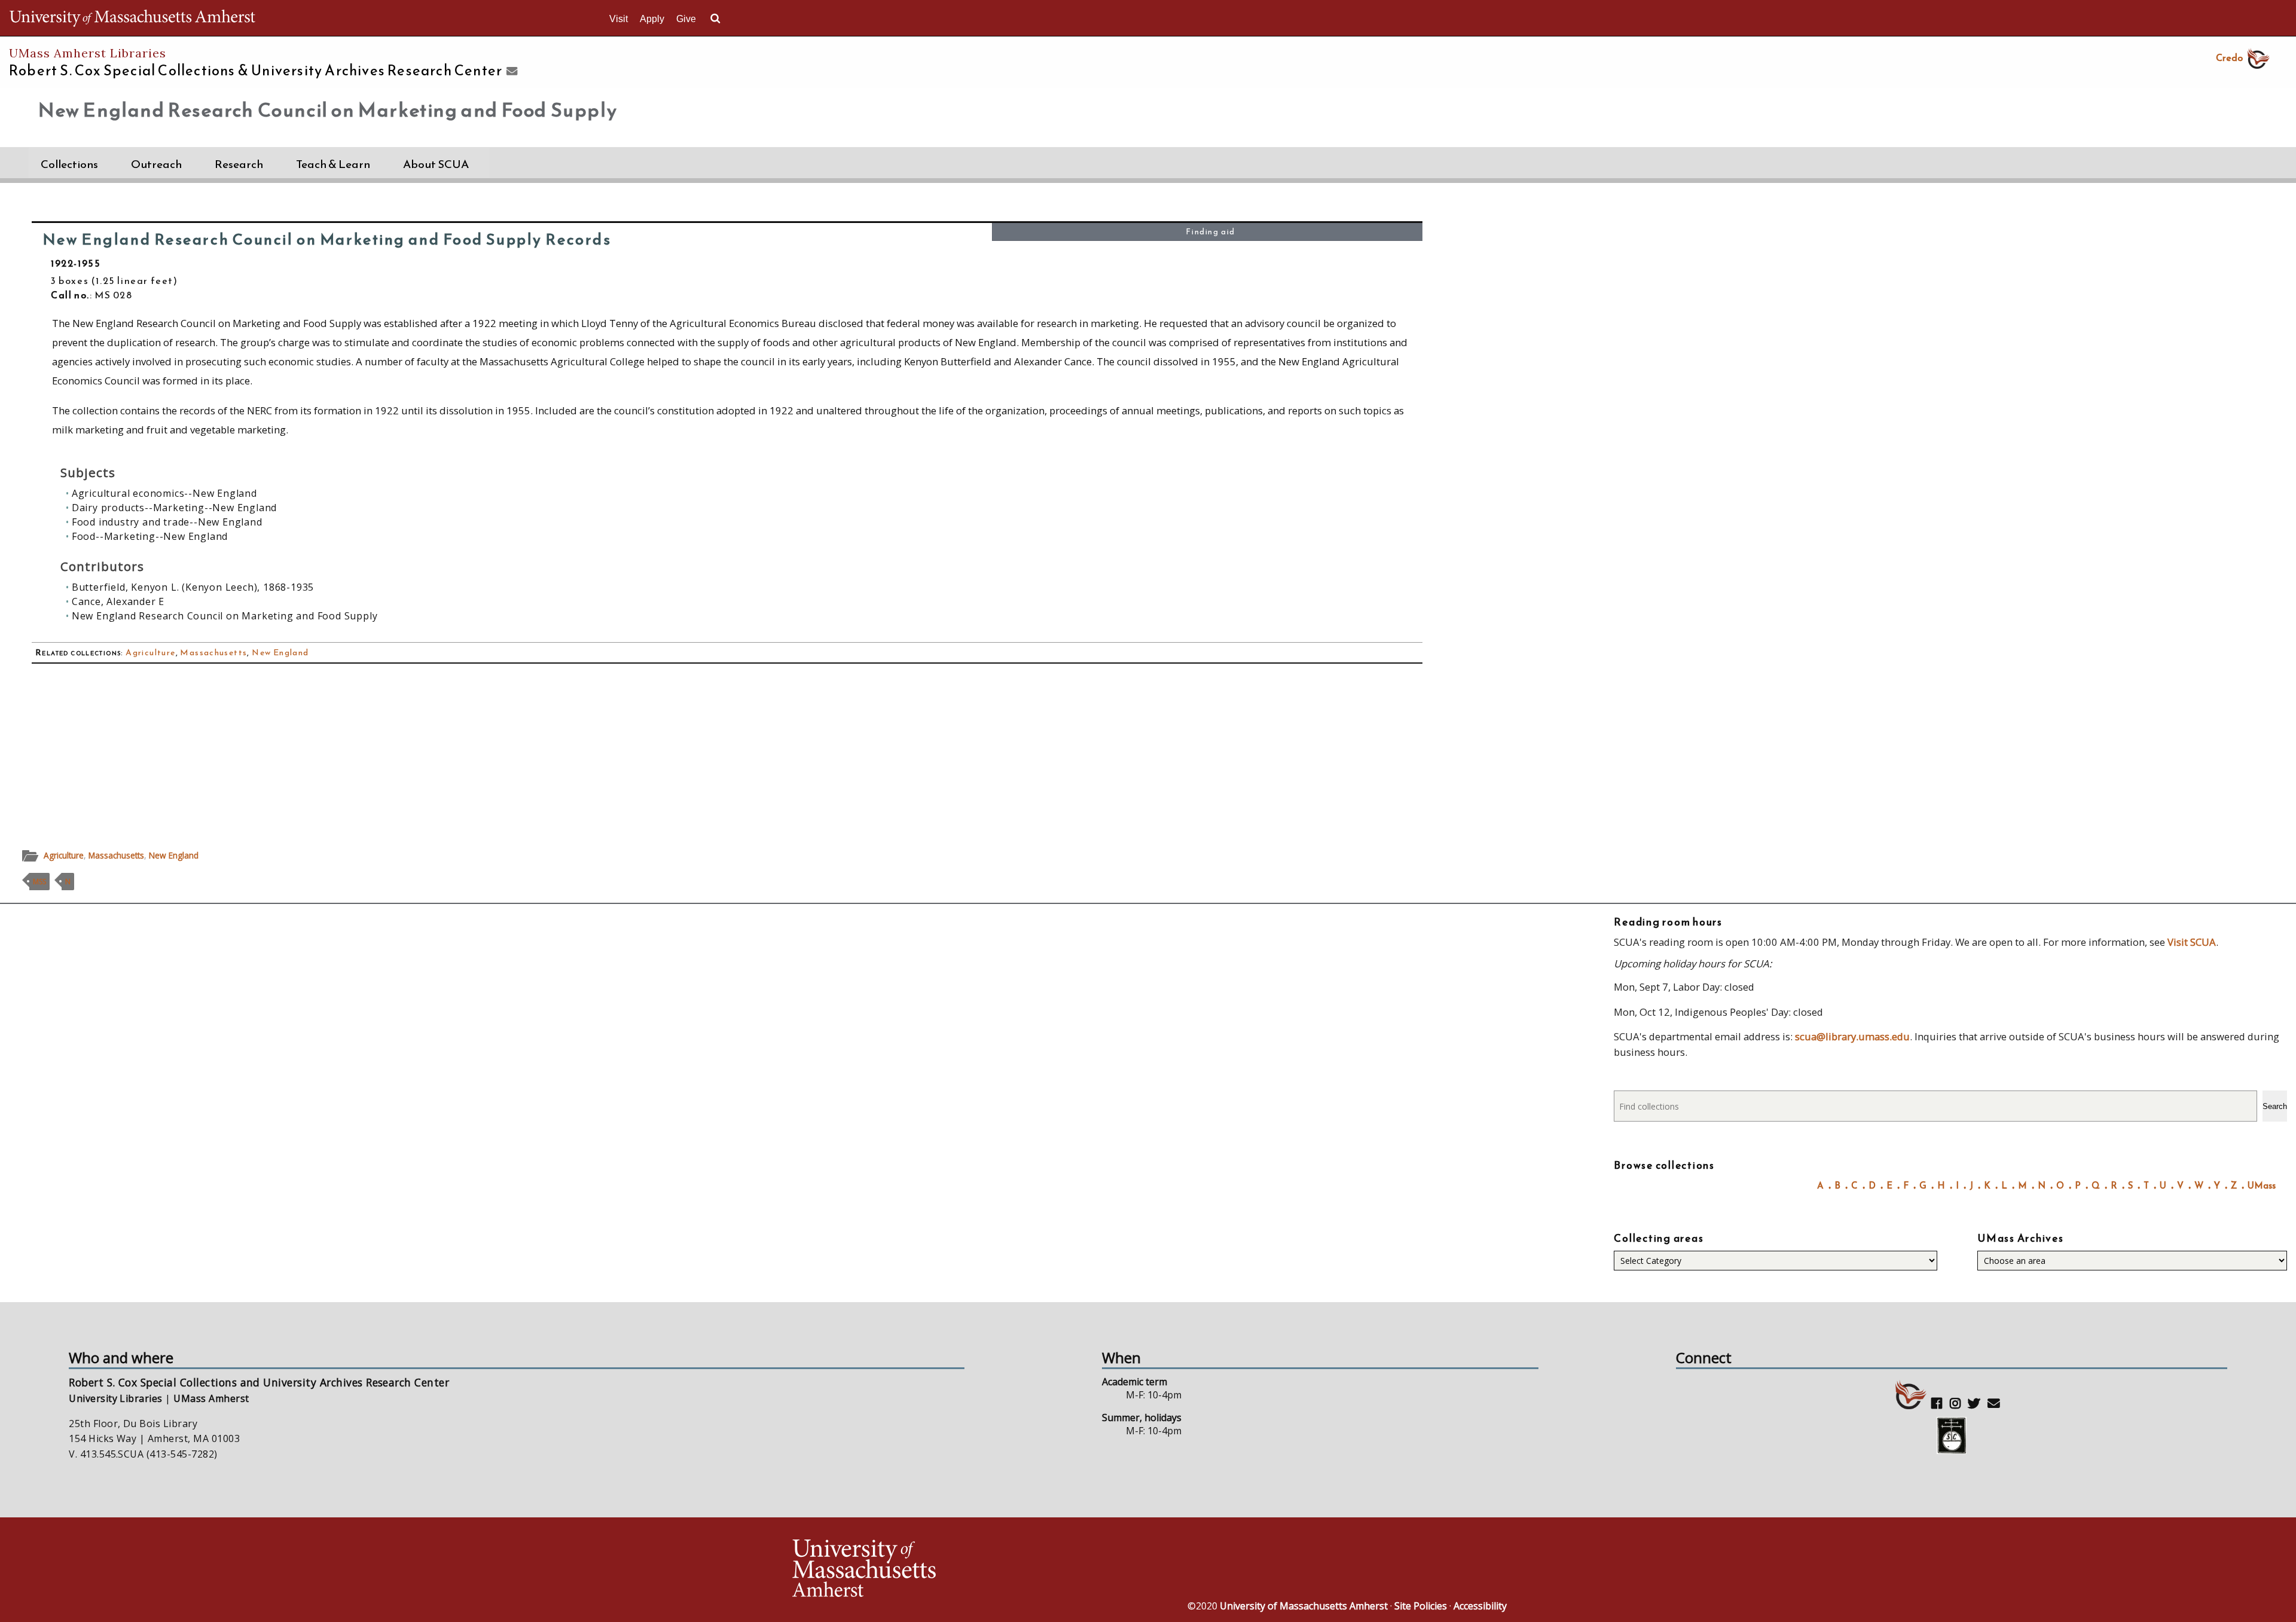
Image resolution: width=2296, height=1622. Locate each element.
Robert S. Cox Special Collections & (256, 71)
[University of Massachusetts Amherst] (969, 1570)
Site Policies (1421, 1606)
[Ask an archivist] (510, 72)
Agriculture (150, 653)
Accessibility (1480, 1606)
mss (39, 882)
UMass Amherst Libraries (88, 53)
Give (686, 19)
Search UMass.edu (715, 19)
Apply (652, 19)
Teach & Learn (333, 164)
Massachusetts (213, 653)
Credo (2229, 57)
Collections (69, 164)
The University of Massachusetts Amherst (132, 18)
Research (239, 164)
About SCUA (436, 164)
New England (280, 653)
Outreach (156, 164)
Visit (619, 19)
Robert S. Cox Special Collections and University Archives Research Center (259, 1382)
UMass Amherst (211, 1398)
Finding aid (1210, 232)
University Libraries (116, 1398)
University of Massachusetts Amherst (1304, 1606)
